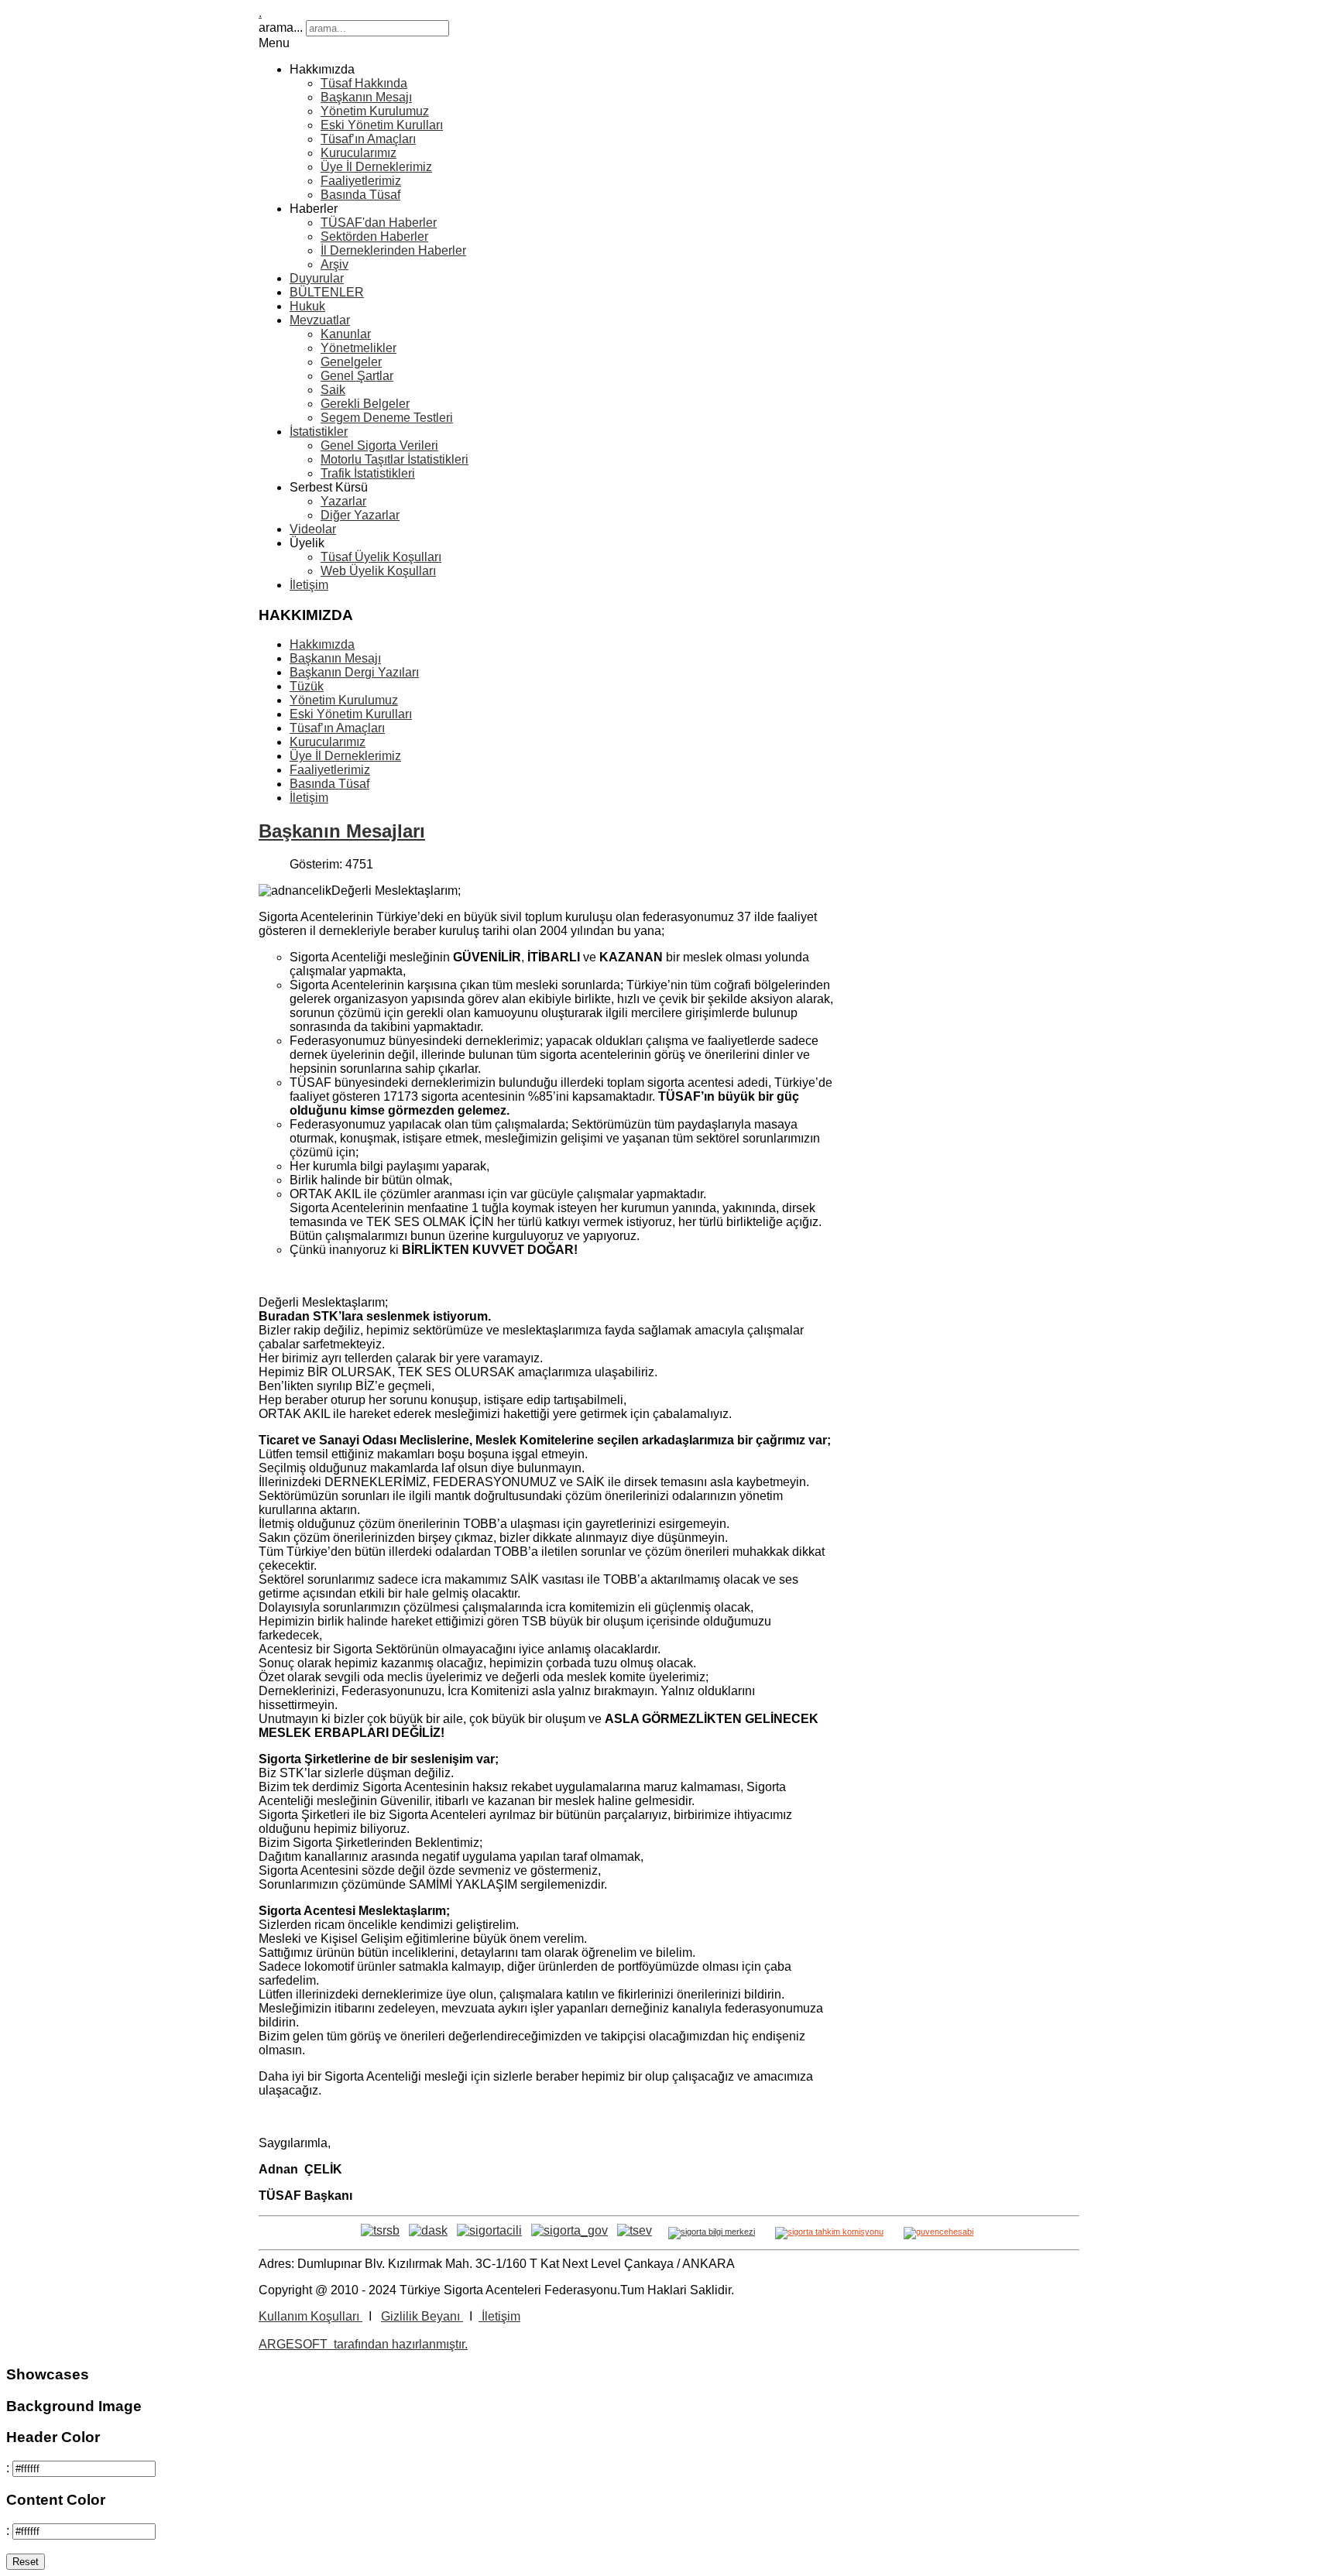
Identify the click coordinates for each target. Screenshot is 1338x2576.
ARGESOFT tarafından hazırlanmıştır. (363, 2344)
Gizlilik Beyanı (422, 2316)
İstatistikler (319, 432)
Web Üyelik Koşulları (378, 571)
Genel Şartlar (357, 376)
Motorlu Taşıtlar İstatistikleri (395, 459)
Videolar (313, 529)
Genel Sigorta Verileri (379, 445)
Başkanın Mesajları (342, 831)
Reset (26, 2562)
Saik (333, 390)
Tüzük (307, 686)
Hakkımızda (322, 644)
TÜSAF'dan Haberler (379, 223)
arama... (281, 27)
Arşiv (334, 264)
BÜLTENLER (327, 292)
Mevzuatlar (320, 320)
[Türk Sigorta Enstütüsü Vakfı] (635, 2230)
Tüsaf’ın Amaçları (368, 139)
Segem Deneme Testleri (387, 418)
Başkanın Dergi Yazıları (354, 672)
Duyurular (317, 278)
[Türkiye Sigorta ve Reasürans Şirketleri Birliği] (380, 2230)
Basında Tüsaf (360, 195)
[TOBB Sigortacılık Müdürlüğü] (570, 2230)
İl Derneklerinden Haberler (393, 250)
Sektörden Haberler (374, 236)
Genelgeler (351, 362)
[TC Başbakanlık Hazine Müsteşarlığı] (489, 2230)
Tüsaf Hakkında (364, 83)
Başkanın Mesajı (366, 97)
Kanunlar (346, 334)
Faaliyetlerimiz (361, 181)
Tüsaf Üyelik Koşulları (381, 557)
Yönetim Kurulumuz (375, 111)
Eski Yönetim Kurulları (382, 125)
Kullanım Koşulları (310, 2316)
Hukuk (307, 306)
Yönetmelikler (359, 348)
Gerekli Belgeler (365, 404)
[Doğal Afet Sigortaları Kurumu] (428, 2230)
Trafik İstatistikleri (368, 473)
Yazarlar (343, 501)
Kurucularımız (359, 153)
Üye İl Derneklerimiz (376, 167)
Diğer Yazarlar (360, 515)
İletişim (309, 585)
